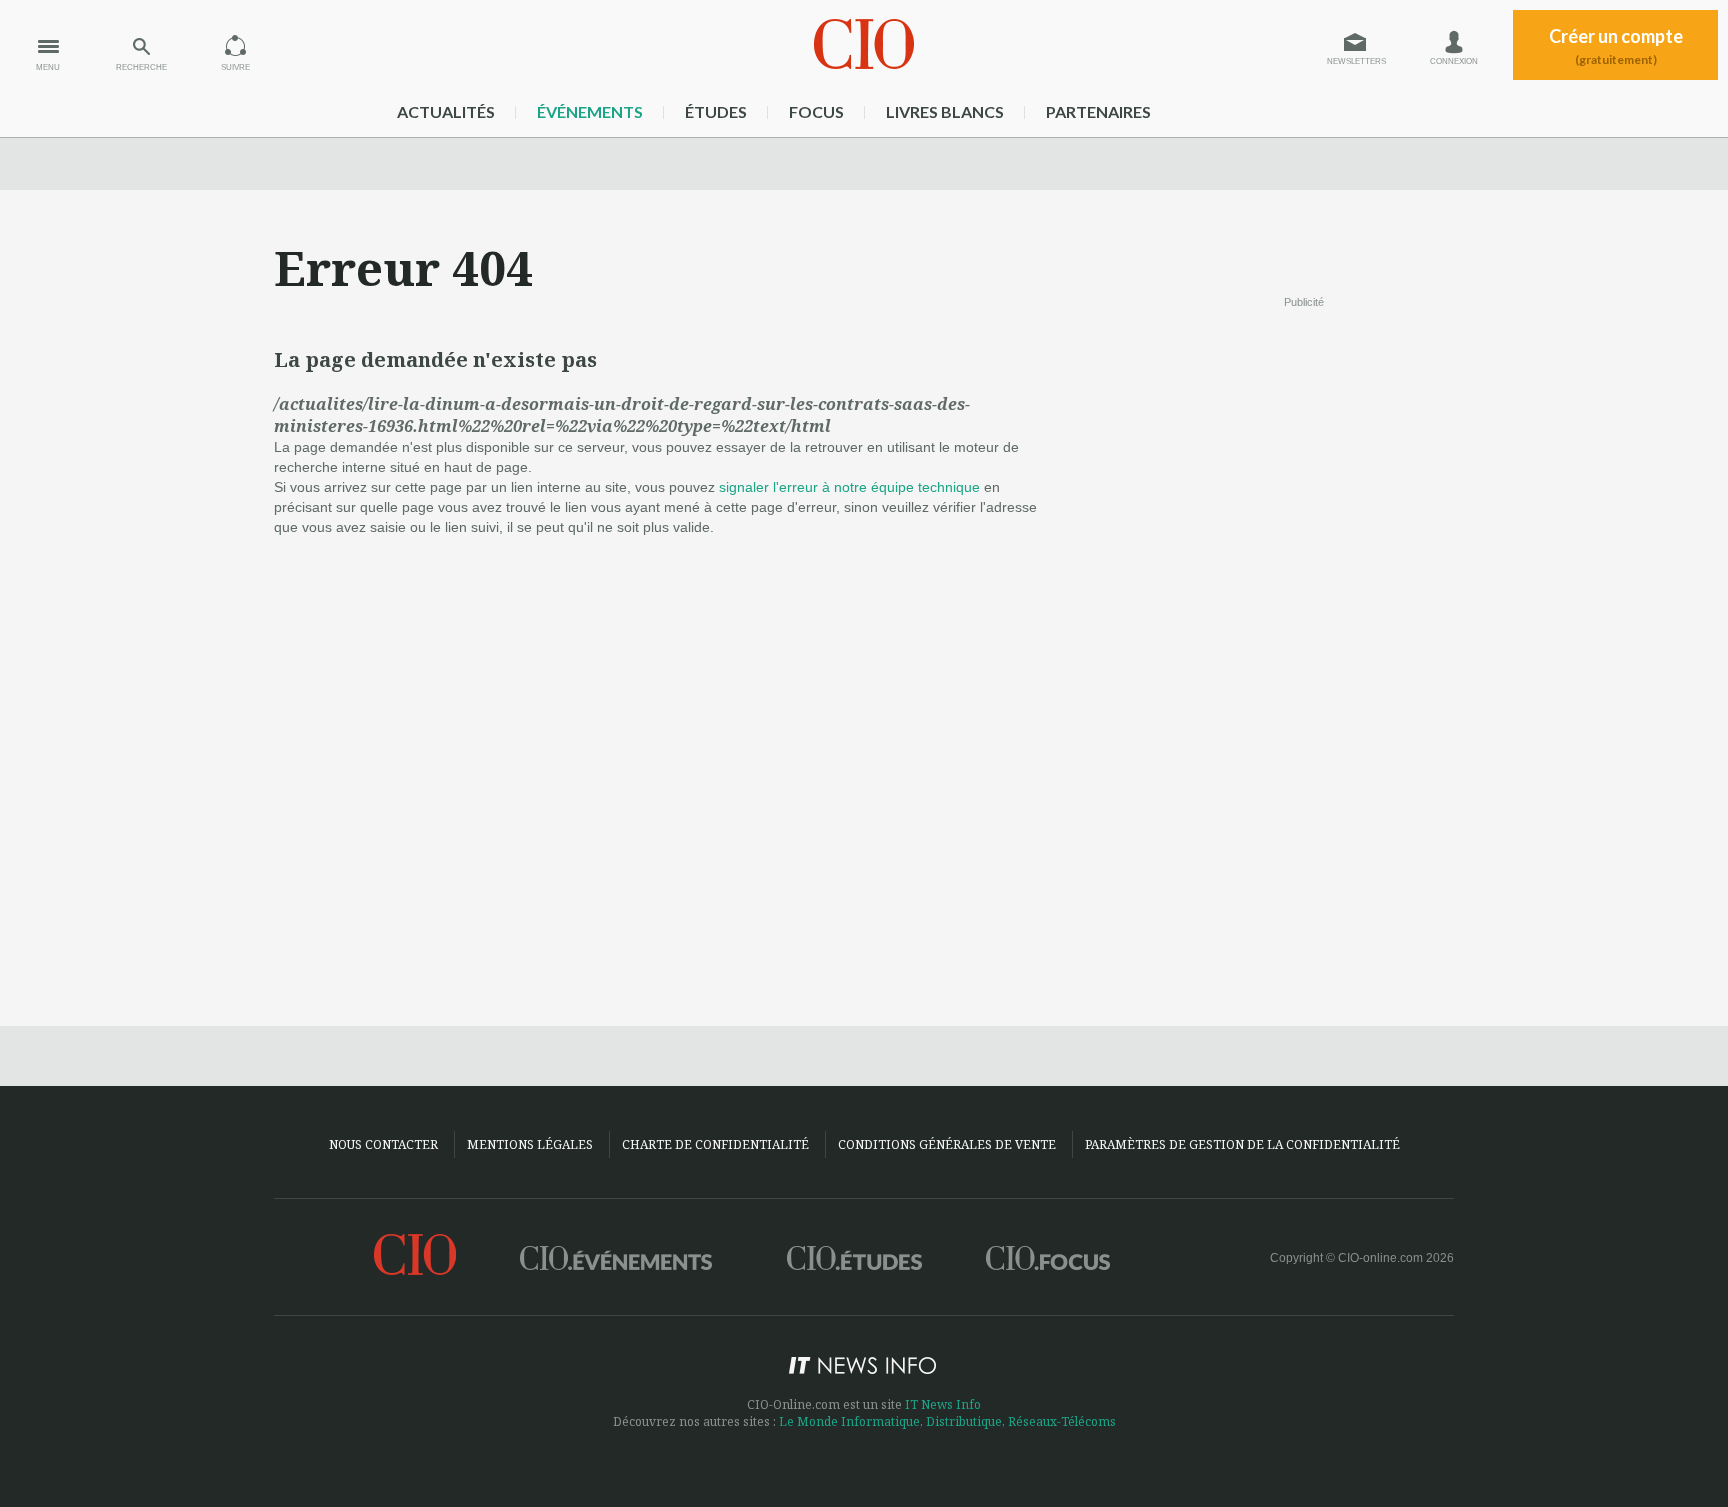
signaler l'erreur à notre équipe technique (849, 487)
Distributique (964, 1421)
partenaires (1098, 111)
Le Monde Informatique (849, 1421)
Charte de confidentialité (715, 1144)
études (716, 111)
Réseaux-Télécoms (1062, 1421)
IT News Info (943, 1404)
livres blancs (945, 111)
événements (590, 111)
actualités (446, 111)
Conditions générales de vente (947, 1144)
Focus (816, 111)
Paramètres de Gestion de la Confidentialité (1242, 1144)
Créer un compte (1616, 46)
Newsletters (1356, 61)
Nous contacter (383, 1144)
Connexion (1454, 61)
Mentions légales (530, 1144)
